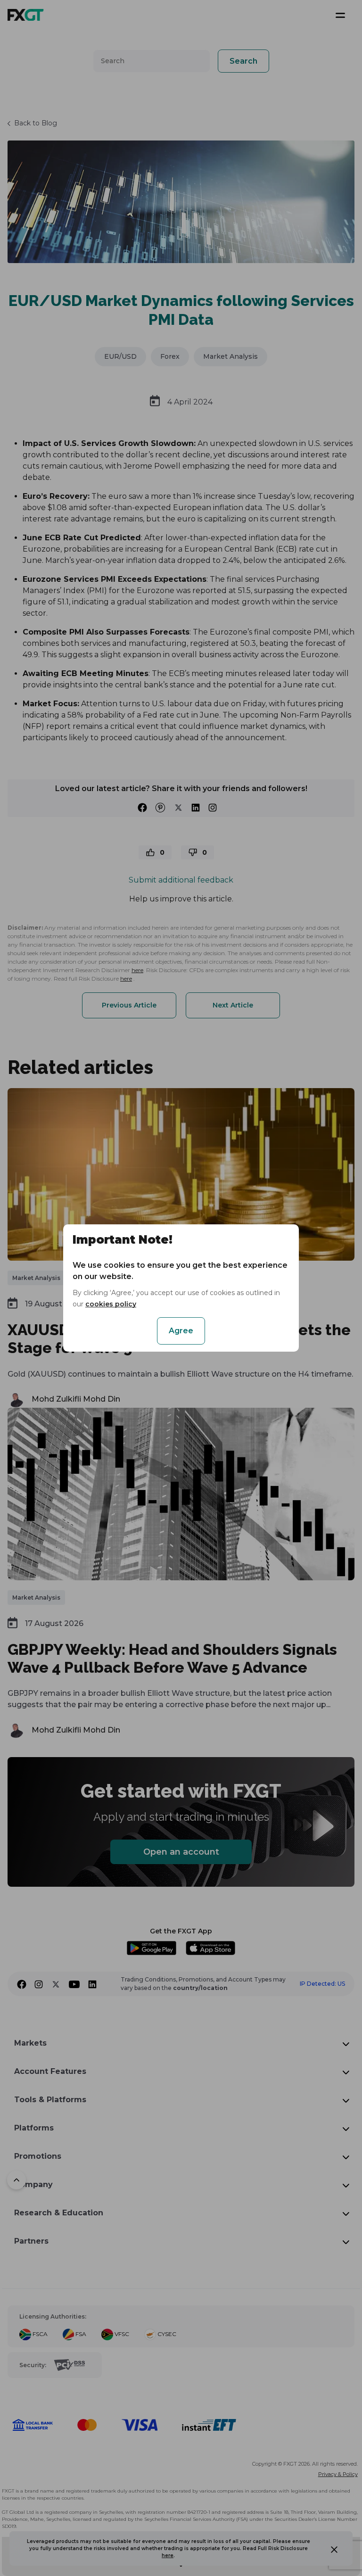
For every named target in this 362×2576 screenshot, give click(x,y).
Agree (181, 1331)
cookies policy (111, 1304)
